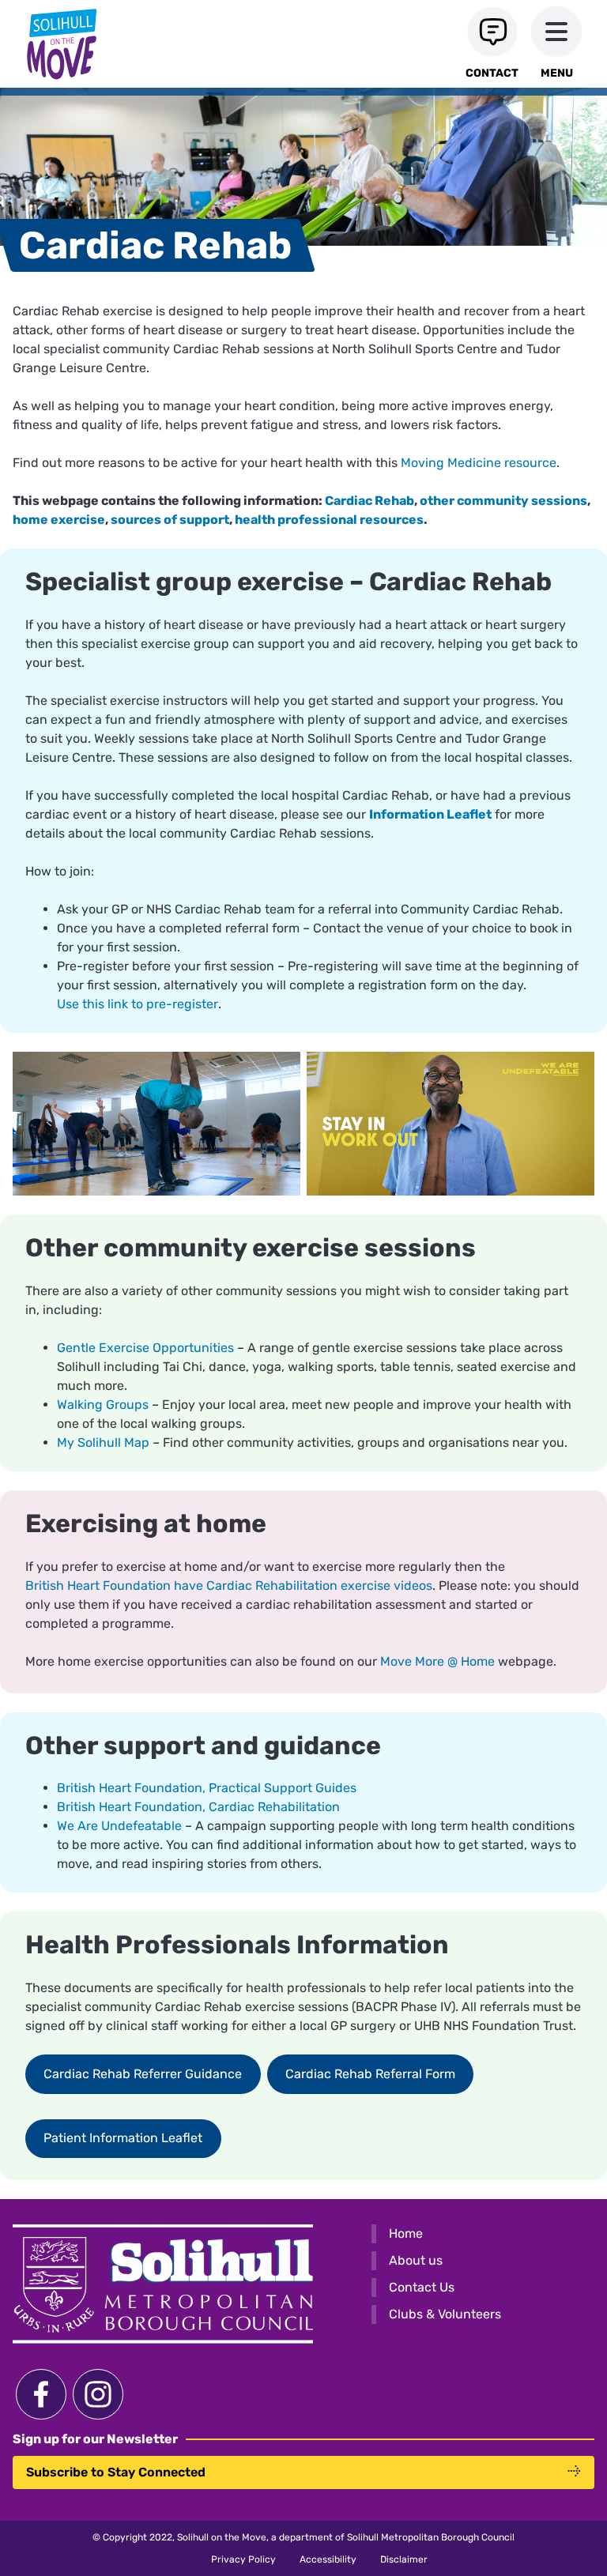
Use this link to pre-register (138, 1004)
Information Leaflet (430, 814)
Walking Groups (103, 1405)
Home (406, 2233)
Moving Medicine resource (479, 463)
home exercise (59, 520)
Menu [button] (557, 73)
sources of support (170, 520)
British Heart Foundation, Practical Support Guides (207, 1788)
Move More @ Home (437, 1661)
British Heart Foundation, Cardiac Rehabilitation (198, 1807)
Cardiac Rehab (369, 501)
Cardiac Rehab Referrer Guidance (143, 2074)
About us (416, 2260)
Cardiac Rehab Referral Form (370, 2074)
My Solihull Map (103, 1442)
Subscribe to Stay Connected (116, 2472)
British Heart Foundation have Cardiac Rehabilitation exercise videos (229, 1586)
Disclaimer (404, 2559)
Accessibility (328, 2559)
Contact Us (422, 2287)
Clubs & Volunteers (445, 2314)
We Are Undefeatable (119, 1826)
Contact (492, 73)
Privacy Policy (243, 2559)
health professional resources (329, 520)
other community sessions (503, 501)
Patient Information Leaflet (123, 2138)
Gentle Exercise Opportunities (145, 1348)
